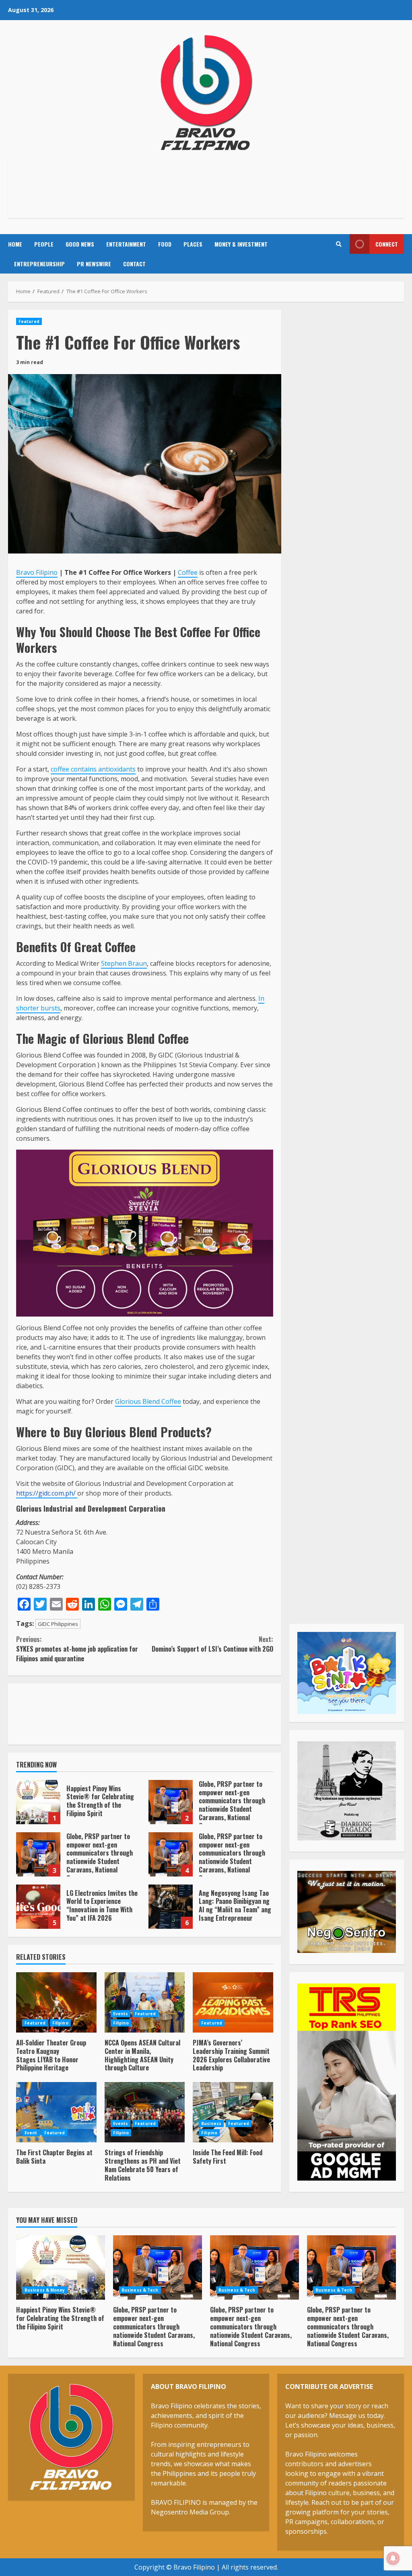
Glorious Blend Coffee (148, 1401)
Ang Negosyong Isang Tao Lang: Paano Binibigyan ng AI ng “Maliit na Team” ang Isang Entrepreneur (171, 1907)
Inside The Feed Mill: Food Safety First (233, 2112)
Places (193, 244)
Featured (29, 321)
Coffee (188, 572)
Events (121, 2014)
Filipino (60, 2023)
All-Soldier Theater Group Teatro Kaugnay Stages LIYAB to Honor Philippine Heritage (56, 2002)
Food (165, 244)
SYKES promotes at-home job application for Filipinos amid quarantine (77, 1649)
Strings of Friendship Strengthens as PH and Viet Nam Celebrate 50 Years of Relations (145, 2112)
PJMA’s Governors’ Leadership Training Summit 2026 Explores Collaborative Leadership (233, 2002)
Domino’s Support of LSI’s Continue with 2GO (212, 1644)
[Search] (339, 244)
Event (31, 2133)
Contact (134, 264)
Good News (80, 244)
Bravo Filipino (37, 572)
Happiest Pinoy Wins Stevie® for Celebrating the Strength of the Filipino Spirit (38, 1802)
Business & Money (45, 2290)
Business (211, 2123)
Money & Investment (241, 244)
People (44, 244)
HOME (15, 244)
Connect (387, 244)
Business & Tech (140, 2290)
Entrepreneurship (39, 264)
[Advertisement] (206, 186)
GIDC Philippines (58, 1624)
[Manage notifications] (393, 2558)
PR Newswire (94, 264)
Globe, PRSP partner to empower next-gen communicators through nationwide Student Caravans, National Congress (171, 1802)
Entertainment (126, 244)
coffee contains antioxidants (93, 769)
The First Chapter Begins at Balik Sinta (56, 2112)
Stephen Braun (124, 963)
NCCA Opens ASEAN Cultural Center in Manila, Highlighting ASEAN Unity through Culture (145, 2002)
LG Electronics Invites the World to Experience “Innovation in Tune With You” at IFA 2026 (38, 1907)
